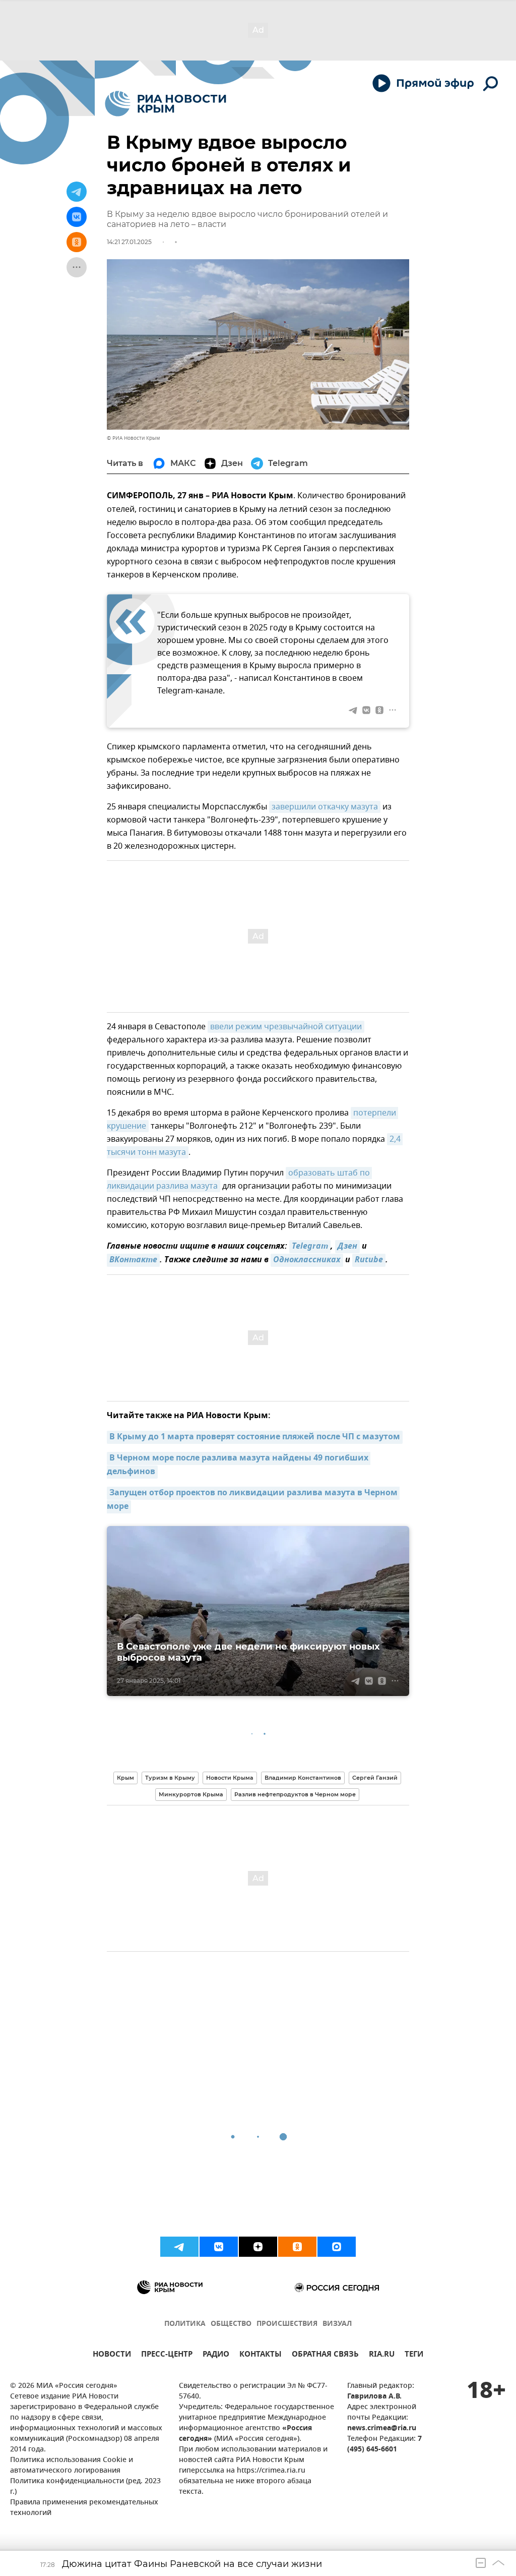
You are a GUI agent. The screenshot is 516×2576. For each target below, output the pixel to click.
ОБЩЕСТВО (231, 2324)
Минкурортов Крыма (191, 1794)
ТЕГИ (414, 2355)
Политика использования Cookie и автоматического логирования (72, 2466)
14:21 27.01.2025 (129, 242)
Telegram (310, 1247)
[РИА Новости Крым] (166, 104)
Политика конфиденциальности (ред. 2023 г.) (85, 2487)
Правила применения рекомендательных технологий (84, 2508)
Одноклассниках (307, 1260)
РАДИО (216, 2355)
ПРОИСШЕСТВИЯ (287, 2324)
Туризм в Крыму (170, 1778)
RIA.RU (382, 2355)
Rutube (369, 1260)
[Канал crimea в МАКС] (337, 2247)
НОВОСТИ (112, 2355)
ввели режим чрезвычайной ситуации (286, 1027)
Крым (125, 1778)
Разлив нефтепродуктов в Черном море (295, 1794)
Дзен (347, 1247)
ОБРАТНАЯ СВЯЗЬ (325, 2355)
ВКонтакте (133, 1260)
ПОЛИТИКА (185, 2324)
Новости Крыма (230, 1778)
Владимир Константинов (303, 1778)
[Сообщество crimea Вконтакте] (219, 2247)
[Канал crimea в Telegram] (179, 2247)
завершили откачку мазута (325, 807)
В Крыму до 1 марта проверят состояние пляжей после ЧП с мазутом (255, 1437)
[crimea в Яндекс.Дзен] (258, 2247)
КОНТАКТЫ (261, 2355)
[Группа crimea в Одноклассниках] (297, 2247)
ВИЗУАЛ (337, 2324)
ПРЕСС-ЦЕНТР (167, 2355)
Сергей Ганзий (375, 1778)
